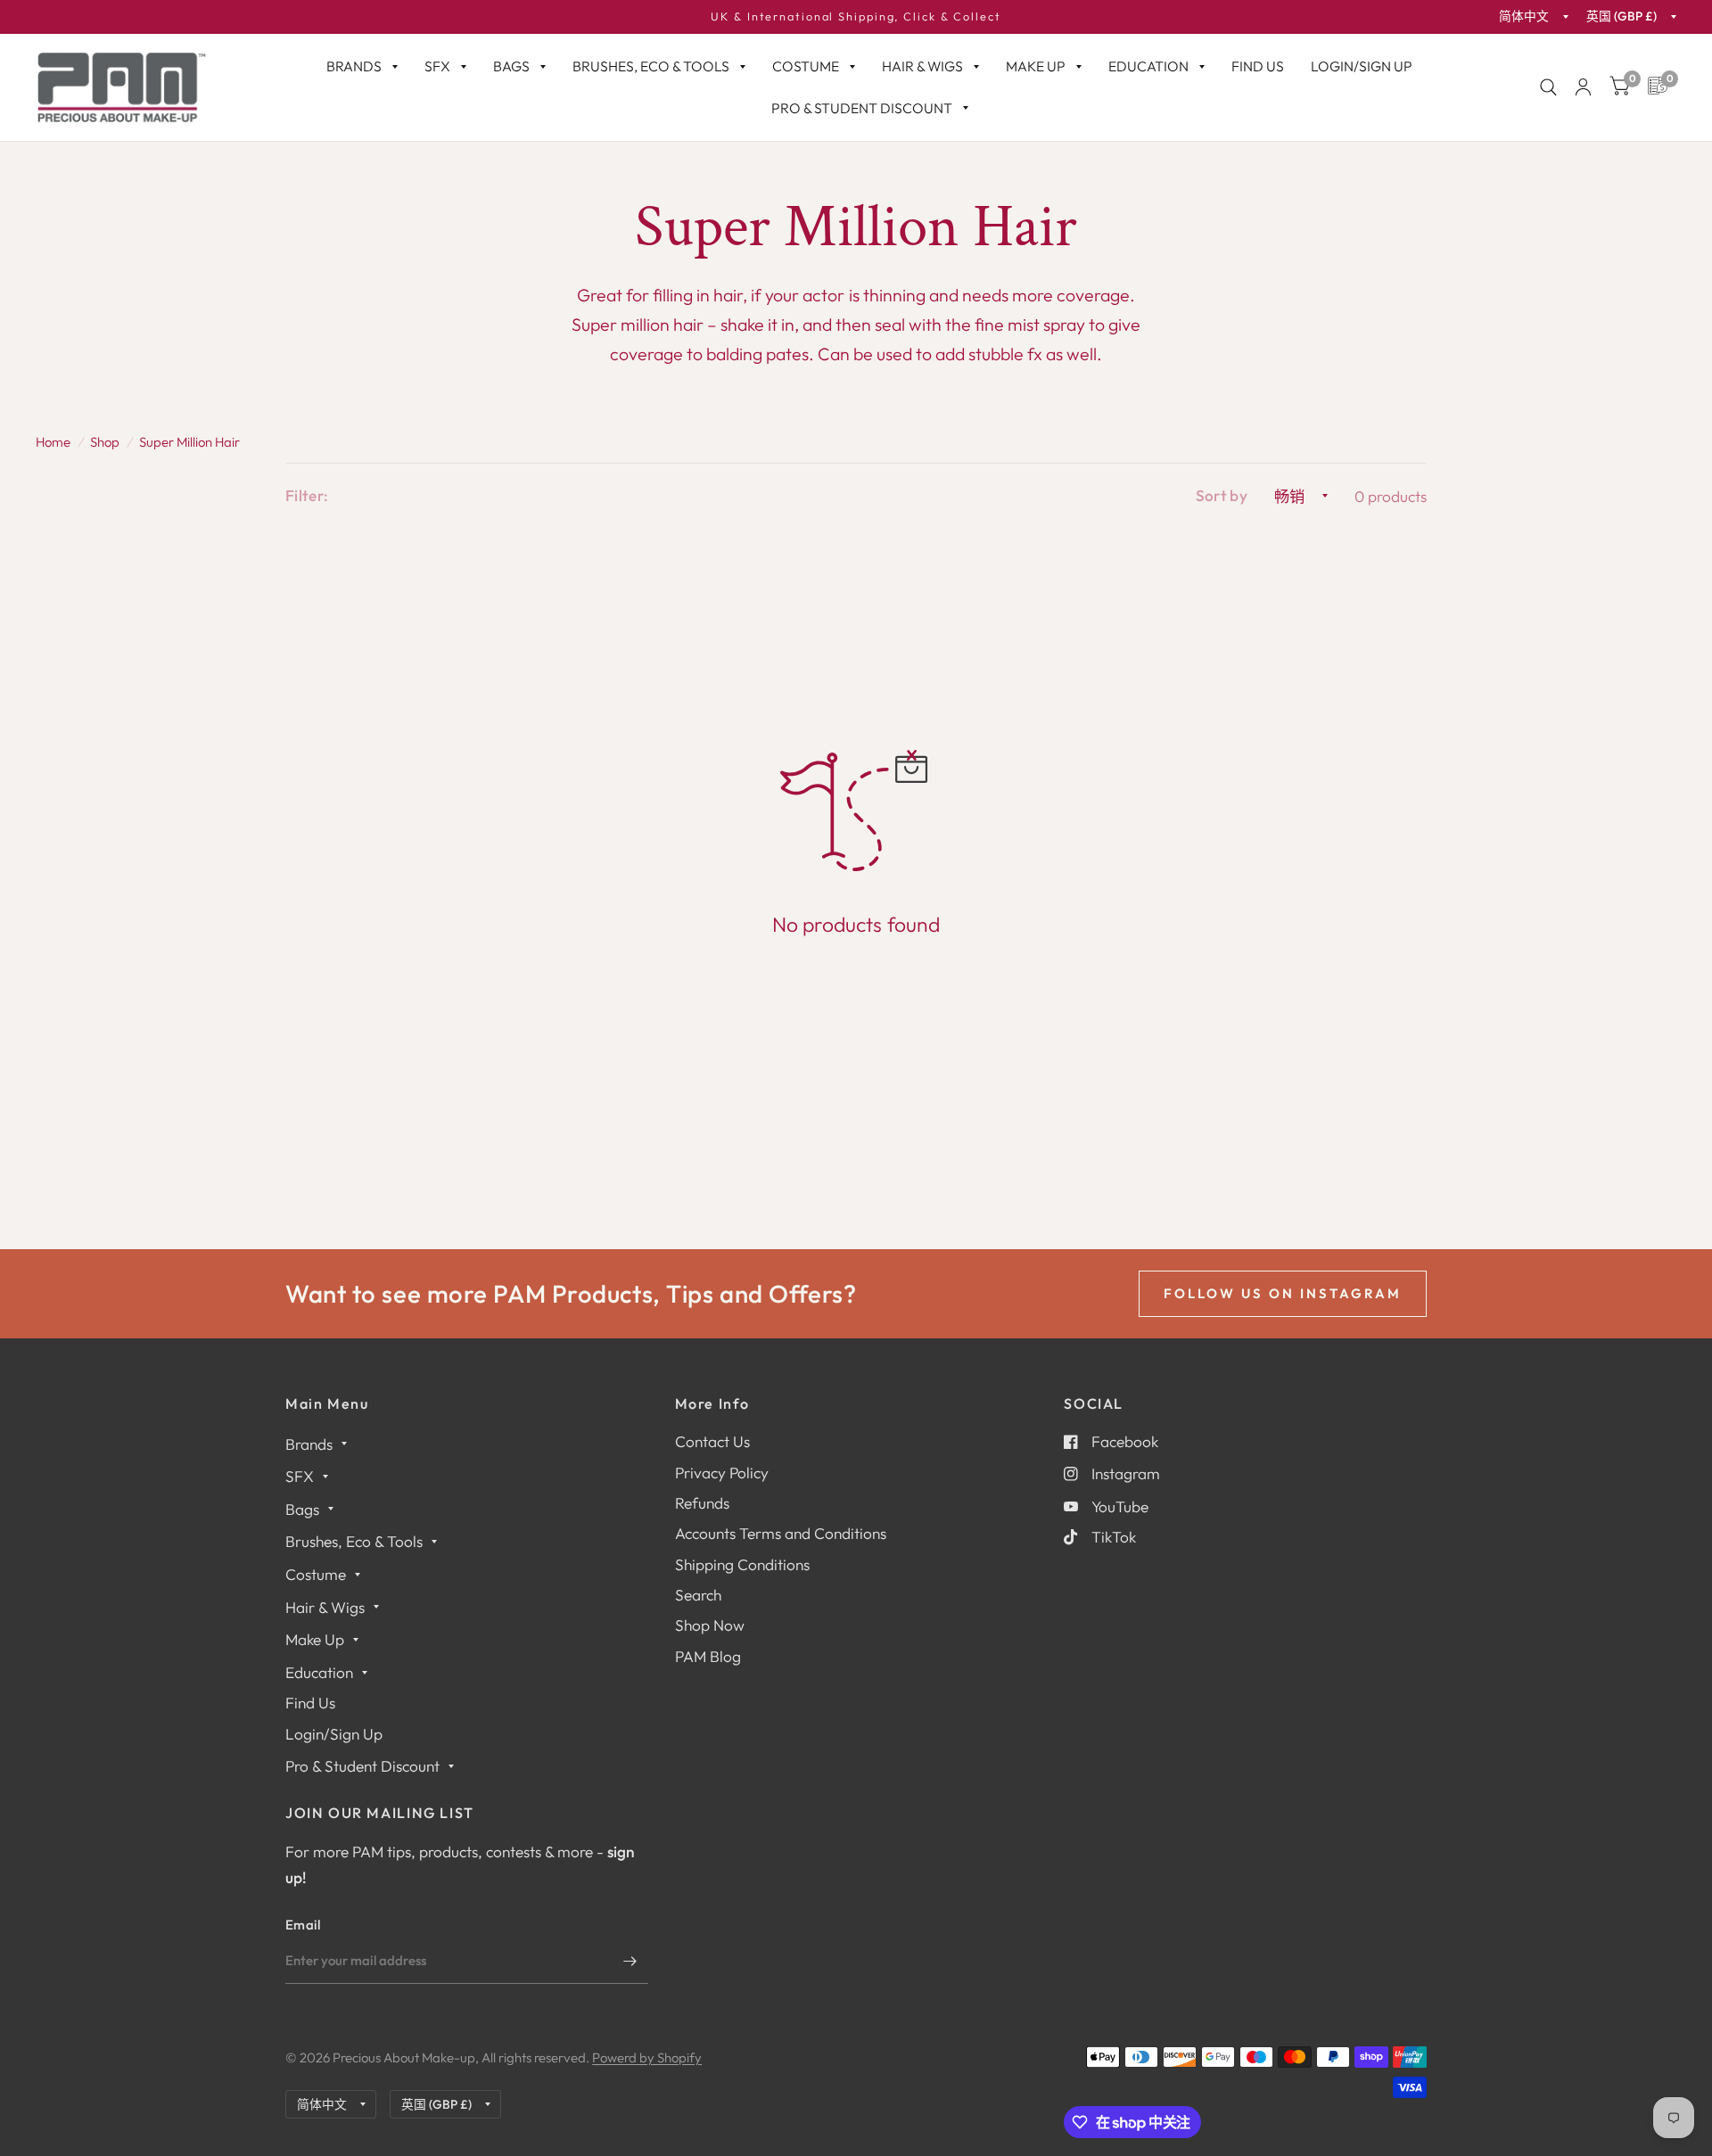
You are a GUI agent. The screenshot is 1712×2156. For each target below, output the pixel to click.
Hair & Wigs (922, 66)
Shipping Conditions (742, 1564)
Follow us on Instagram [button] (1283, 1293)
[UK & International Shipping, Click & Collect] (856, 17)
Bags (511, 66)
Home (53, 442)
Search (698, 1595)
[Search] (1548, 87)
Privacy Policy (722, 1473)
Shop (105, 442)
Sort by (1222, 495)
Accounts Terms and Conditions (781, 1533)
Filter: (307, 495)
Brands (354, 66)
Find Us (1258, 66)
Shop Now (710, 1625)
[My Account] (1583, 87)
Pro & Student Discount (862, 108)
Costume (806, 66)
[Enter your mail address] (630, 1961)
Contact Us (712, 1441)
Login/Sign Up (1362, 66)
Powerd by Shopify (647, 2057)
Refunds (702, 1503)
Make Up (1036, 66)
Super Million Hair (189, 442)
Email (303, 1925)
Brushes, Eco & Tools (651, 66)
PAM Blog (708, 1656)
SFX (437, 66)
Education (1148, 66)
